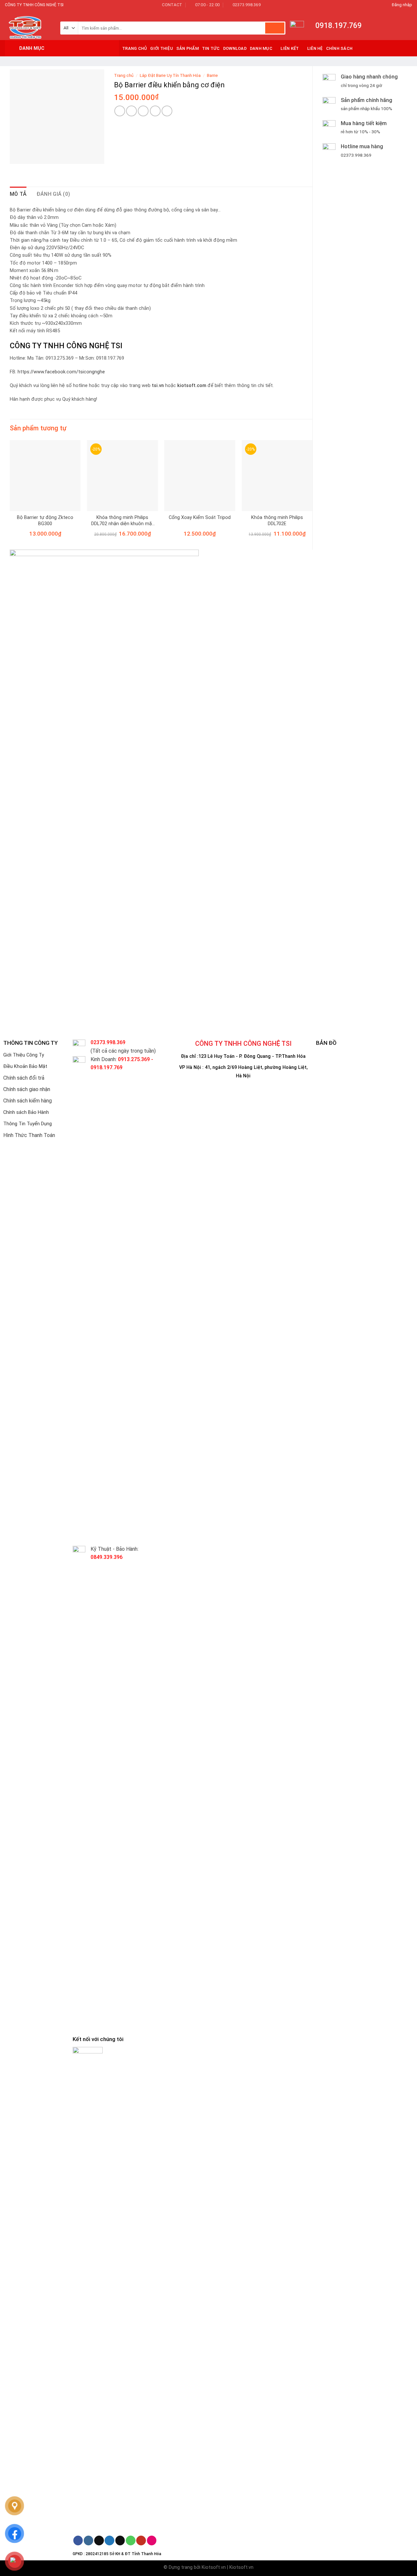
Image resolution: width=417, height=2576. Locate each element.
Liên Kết (290, 48)
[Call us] (130, 2540)
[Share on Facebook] (120, 111)
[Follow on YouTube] (141, 2540)
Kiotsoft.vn (214, 2567)
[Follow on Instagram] (88, 2540)
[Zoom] (18, 156)
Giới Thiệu (162, 48)
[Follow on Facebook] (78, 2540)
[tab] (18, 194)
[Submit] (275, 28)
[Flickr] (152, 2540)
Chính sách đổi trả (24, 1078)
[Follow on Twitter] (109, 2540)
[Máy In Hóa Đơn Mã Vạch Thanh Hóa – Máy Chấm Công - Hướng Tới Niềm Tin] (28, 25)
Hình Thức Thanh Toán (29, 1135)
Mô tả (18, 194)
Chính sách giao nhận (27, 1089)
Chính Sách (339, 48)
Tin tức (211, 48)
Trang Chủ (135, 48)
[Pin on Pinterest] (155, 111)
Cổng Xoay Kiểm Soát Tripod (200, 518)
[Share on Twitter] (131, 111)
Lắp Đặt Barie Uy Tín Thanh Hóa (170, 75)
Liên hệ (315, 48)
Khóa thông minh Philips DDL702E (277, 521)
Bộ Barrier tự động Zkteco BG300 (45, 521)
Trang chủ (124, 75)
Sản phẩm (187, 48)
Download (235, 48)
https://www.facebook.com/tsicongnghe (61, 372)
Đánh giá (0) (53, 194)
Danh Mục (261, 48)
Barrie (212, 75)
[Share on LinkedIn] (167, 111)
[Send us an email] (120, 2540)
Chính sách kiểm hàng (28, 1101)
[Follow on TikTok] (99, 2540)
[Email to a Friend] (143, 111)
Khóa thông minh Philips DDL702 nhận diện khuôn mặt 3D (122, 521)
